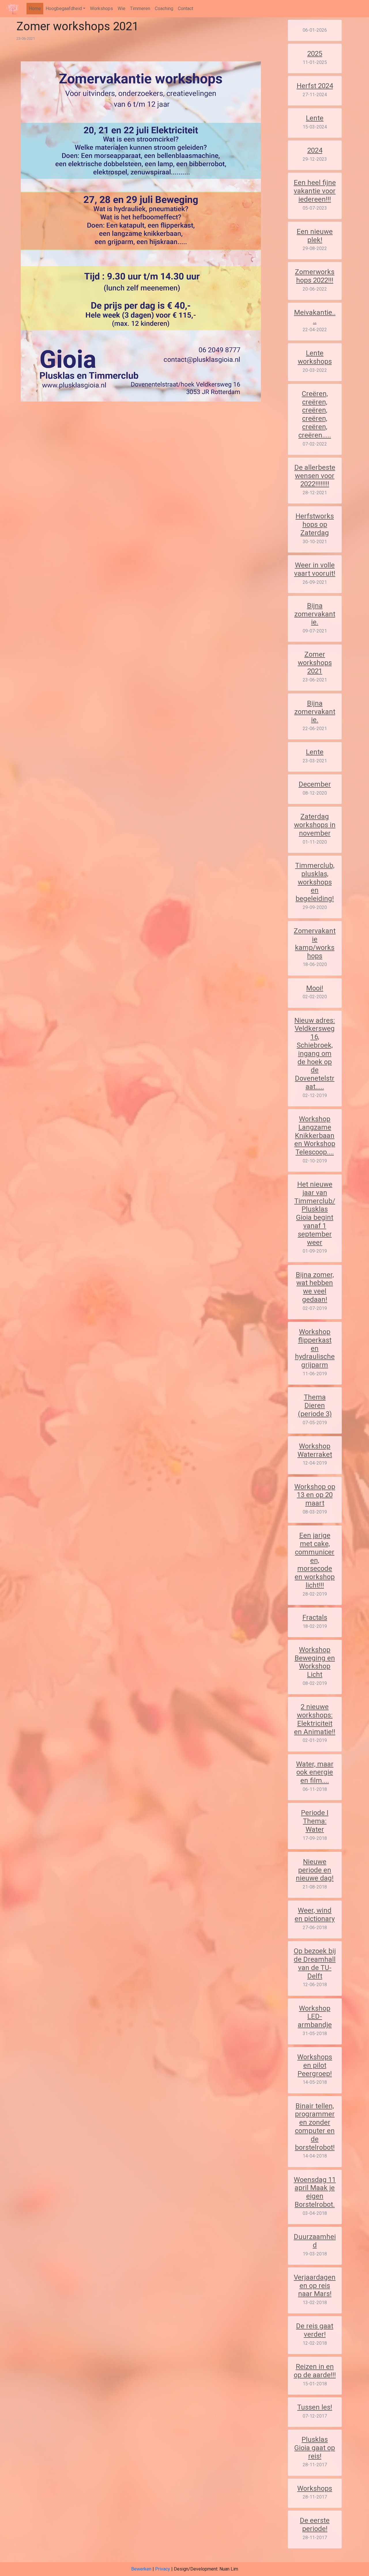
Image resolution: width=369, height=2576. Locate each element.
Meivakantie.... (315, 317)
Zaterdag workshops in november (315, 825)
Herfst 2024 (315, 86)
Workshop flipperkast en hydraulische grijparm (315, 1348)
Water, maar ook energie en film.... (315, 1772)
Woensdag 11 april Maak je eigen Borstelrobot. (315, 2192)
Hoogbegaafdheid (64, 8)
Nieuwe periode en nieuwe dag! (315, 1870)
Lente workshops (315, 357)
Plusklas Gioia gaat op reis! (315, 2448)
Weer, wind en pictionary (315, 1915)
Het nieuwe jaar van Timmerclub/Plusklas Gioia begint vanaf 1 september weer (315, 1213)
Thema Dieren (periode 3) (315, 1406)
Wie (122, 8)
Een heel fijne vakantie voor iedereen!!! (315, 191)
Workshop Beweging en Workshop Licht (315, 1662)
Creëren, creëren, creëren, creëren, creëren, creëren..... (315, 414)
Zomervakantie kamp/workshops (315, 943)
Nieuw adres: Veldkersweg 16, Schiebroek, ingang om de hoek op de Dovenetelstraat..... (315, 1054)
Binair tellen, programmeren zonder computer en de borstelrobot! (315, 2127)
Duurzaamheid (315, 2241)
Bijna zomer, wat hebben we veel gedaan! (315, 1287)
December (315, 784)
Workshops (101, 8)
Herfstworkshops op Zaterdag (315, 524)
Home (35, 8)
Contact (186, 8)
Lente (315, 118)
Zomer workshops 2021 (315, 663)
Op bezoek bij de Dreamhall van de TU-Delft (315, 1963)
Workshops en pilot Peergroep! (315, 2065)
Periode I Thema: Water (315, 1821)
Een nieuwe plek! (315, 236)
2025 (315, 54)
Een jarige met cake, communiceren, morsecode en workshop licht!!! (315, 1560)
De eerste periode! (315, 2525)
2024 (315, 150)
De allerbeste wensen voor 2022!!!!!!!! (315, 476)
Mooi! (315, 988)
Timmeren (140, 8)
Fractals (315, 1617)
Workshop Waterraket (315, 1450)
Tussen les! (315, 2407)
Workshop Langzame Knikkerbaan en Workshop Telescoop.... (315, 1135)
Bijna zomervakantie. (315, 614)
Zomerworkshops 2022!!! (315, 276)
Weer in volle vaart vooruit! (315, 569)
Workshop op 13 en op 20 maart (315, 1495)
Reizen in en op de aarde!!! (315, 2371)
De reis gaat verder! (315, 2330)
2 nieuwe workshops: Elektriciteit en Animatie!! (315, 1719)
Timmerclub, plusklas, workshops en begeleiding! (315, 882)
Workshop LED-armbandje (315, 2017)
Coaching (164, 8)
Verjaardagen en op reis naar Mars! (315, 2286)
